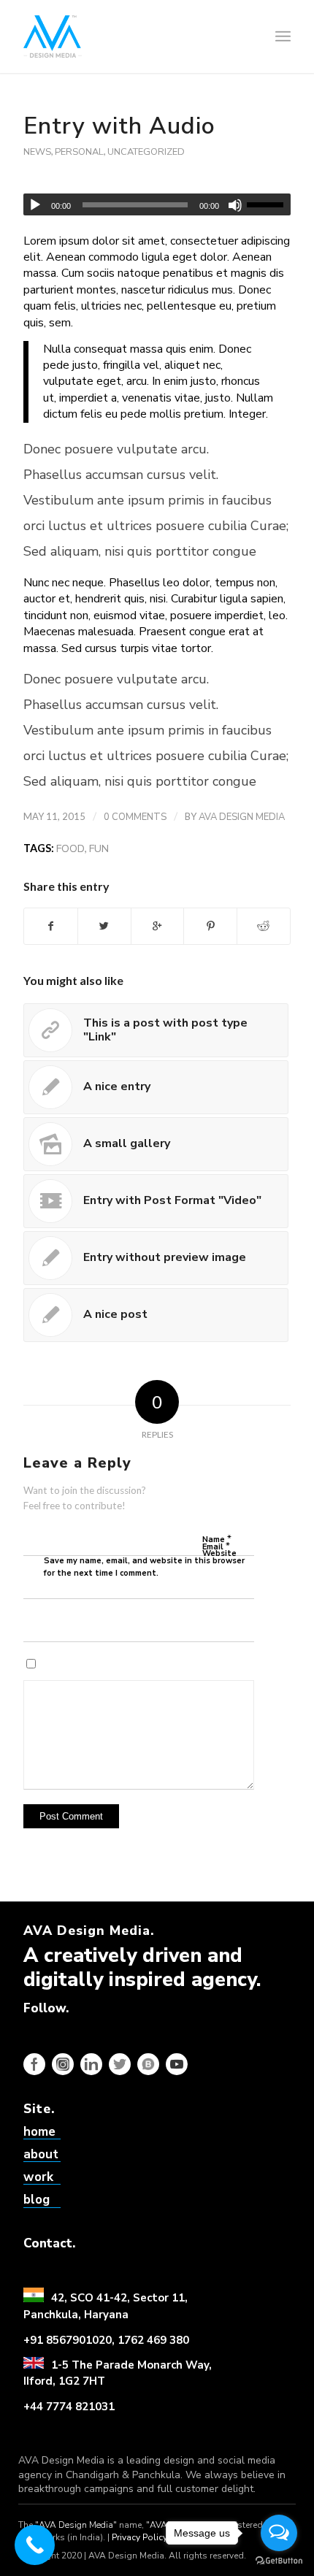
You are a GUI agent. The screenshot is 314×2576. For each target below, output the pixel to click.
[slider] (269, 204)
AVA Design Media (242, 817)
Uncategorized (146, 152)
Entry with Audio (119, 126)
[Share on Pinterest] (210, 926)
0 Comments (135, 817)
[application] (157, 204)
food (70, 848)
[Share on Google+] (158, 926)
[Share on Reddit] (264, 926)
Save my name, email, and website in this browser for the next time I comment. (144, 1567)
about (41, 2154)
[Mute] (235, 205)
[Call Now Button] (35, 2545)
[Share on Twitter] (104, 926)
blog (37, 2200)
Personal (79, 152)
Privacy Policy (139, 2537)
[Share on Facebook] (51, 926)
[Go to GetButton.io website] (279, 2561)
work (38, 2177)
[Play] (35, 205)
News (37, 152)
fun (99, 848)
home (39, 2132)
